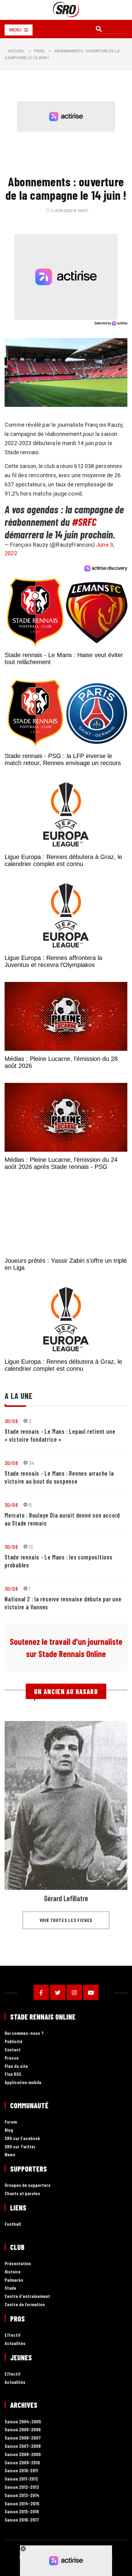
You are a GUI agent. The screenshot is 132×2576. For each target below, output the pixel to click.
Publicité (14, 2041)
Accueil (16, 51)
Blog (9, 2130)
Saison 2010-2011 (21, 2471)
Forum (11, 2122)
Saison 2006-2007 (23, 2438)
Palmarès (14, 2280)
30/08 (11, 1421)
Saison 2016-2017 (22, 2520)
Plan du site (16, 2066)
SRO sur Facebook (22, 2138)
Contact (13, 2050)
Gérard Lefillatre (66, 1898)
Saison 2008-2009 (23, 2454)
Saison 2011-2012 (21, 2479)
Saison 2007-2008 (23, 2446)
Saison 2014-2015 (22, 2504)
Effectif (13, 2335)
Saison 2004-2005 (23, 2422)
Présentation (18, 2264)
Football (13, 2224)
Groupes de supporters (28, 2185)
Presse (12, 2058)
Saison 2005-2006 (23, 2430)
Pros (39, 51)
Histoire (13, 2272)
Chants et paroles (22, 2193)
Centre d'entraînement (27, 2296)
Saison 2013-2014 (22, 2495)
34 (32, 1463)
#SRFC (84, 522)
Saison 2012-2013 (22, 2487)
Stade (10, 2288)
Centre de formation (25, 2305)
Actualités (15, 2343)
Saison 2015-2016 (22, 2512)
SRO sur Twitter (20, 2147)
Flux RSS (13, 2074)
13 (31, 1547)
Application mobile (23, 2082)
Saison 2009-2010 (22, 2463)
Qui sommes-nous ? (24, 2033)
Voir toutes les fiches (66, 1920)
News (10, 2155)
